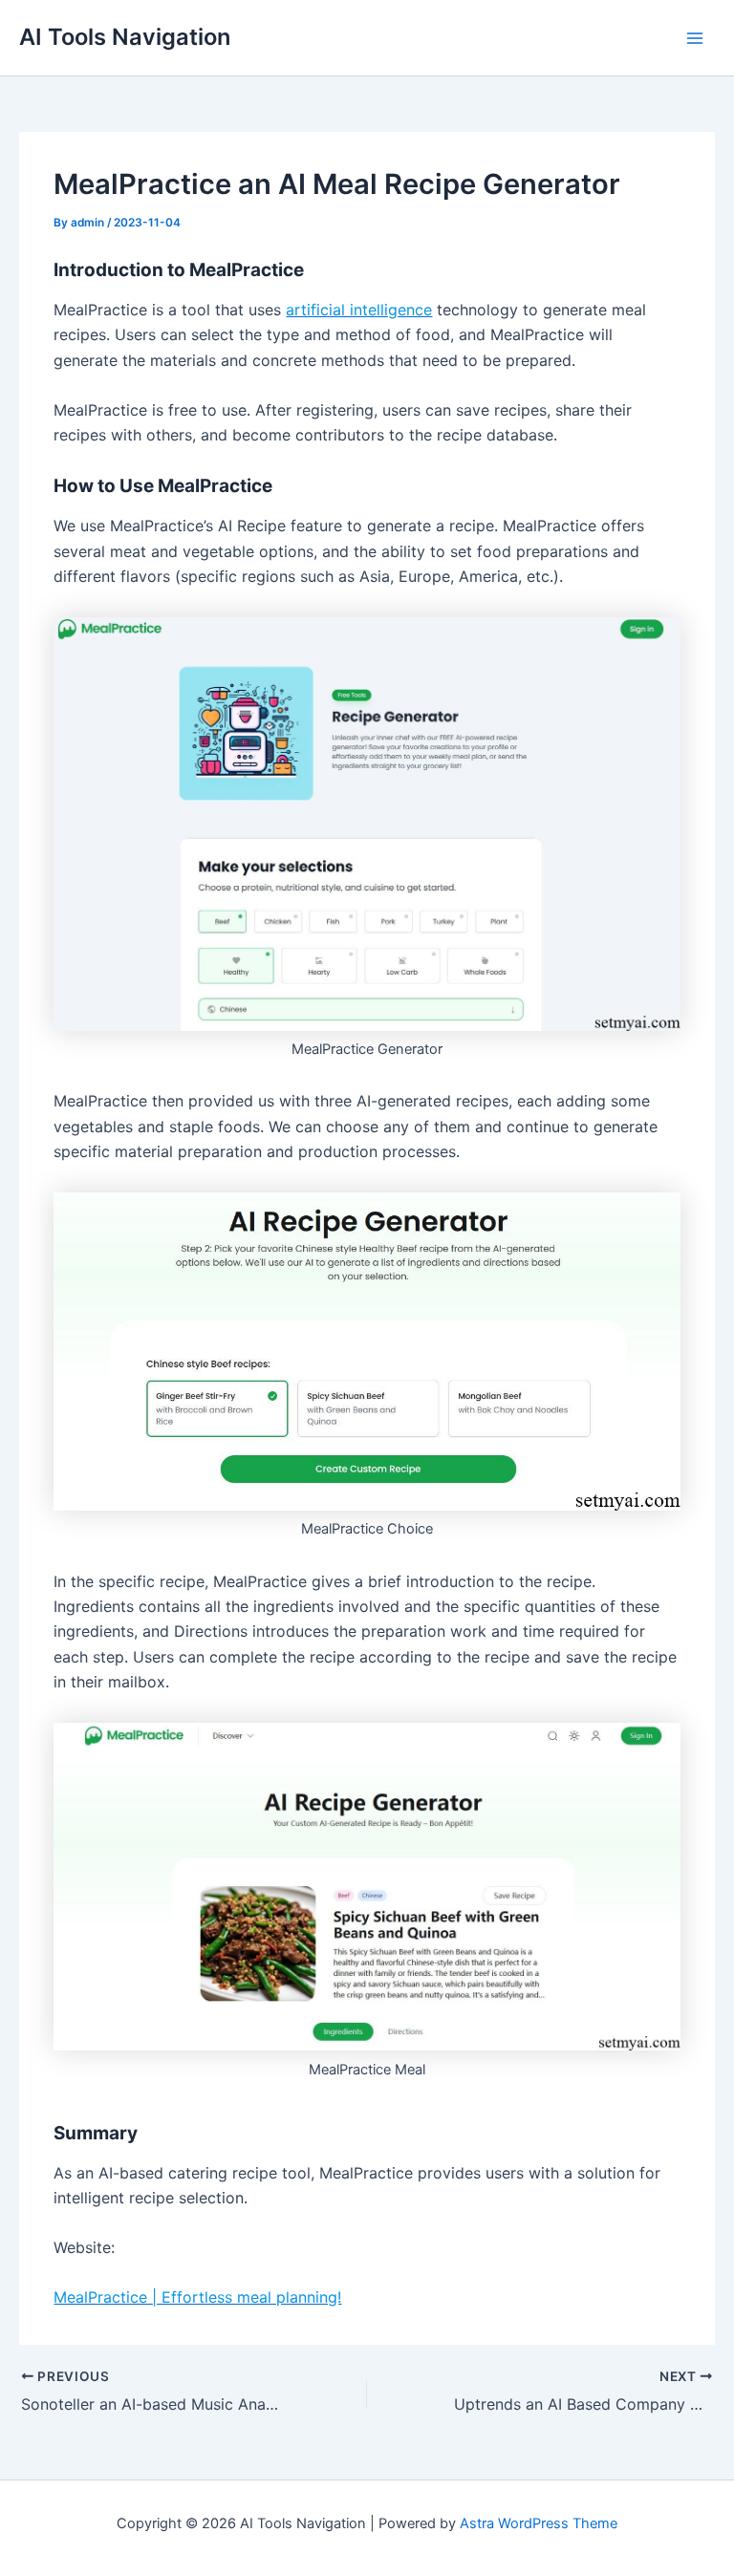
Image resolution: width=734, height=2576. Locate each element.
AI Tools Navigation (125, 37)
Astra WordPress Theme (539, 2523)
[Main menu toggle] (695, 38)
